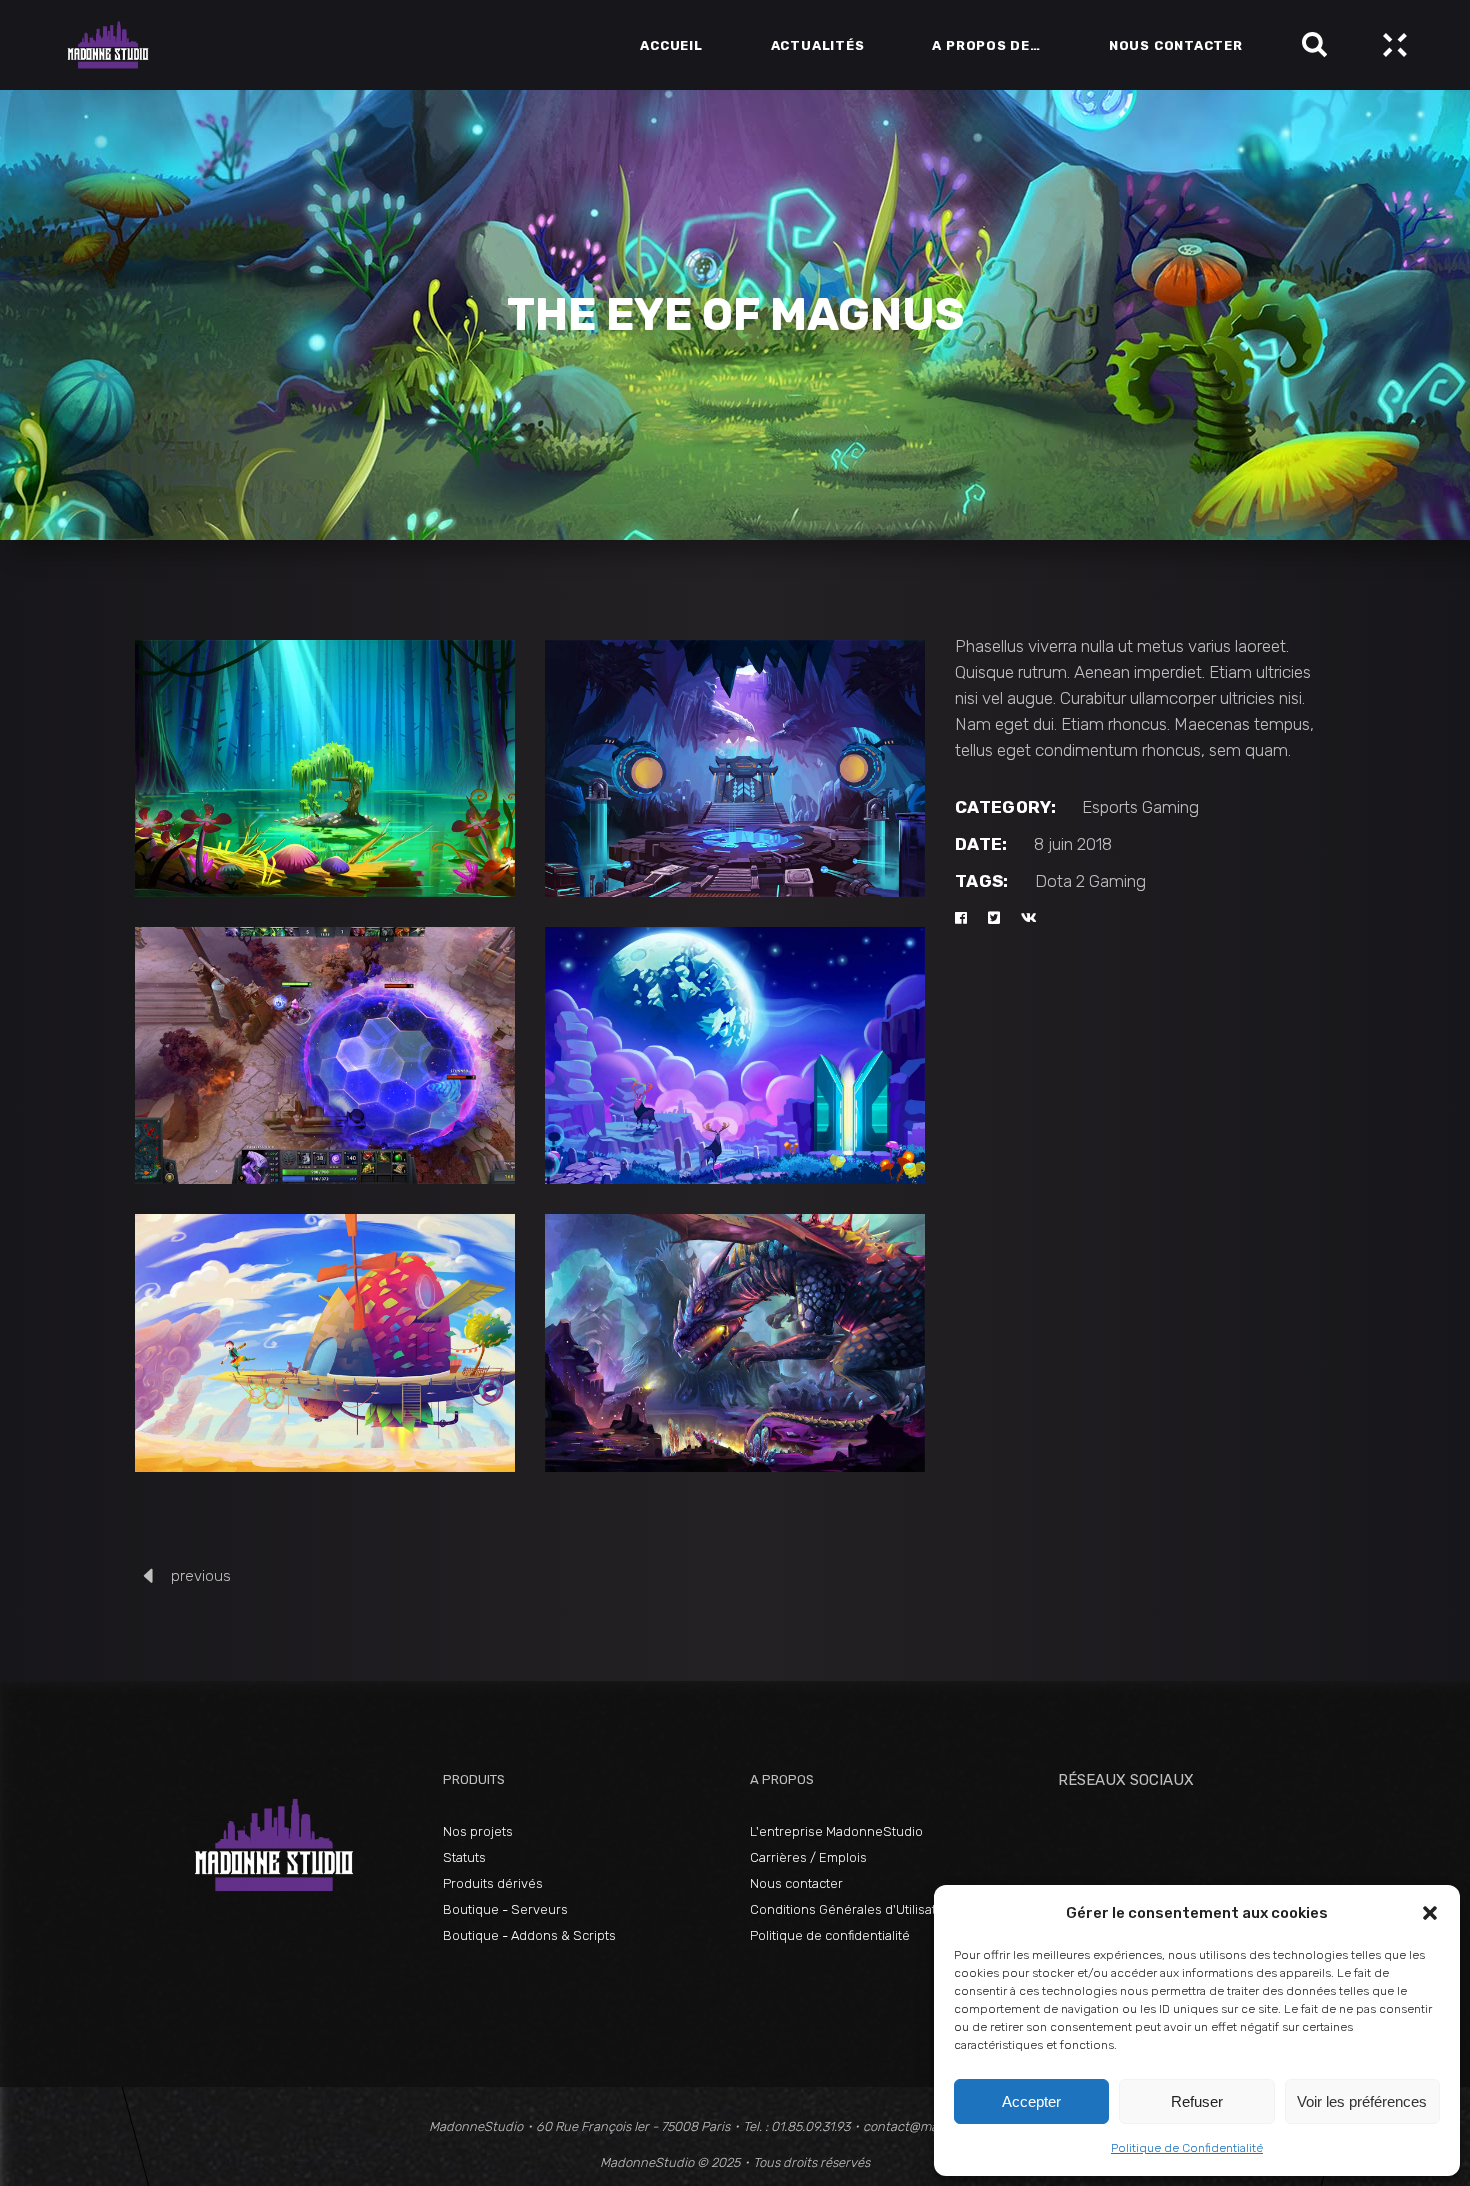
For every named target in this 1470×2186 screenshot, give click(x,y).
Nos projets (478, 1831)
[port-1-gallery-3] (735, 1342)
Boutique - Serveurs (505, 1909)
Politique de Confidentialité (1187, 2148)
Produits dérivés (493, 1883)
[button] (1430, 1913)
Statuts (464, 1857)
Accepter (1031, 2101)
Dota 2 (1060, 881)
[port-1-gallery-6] (325, 1055)
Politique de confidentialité (830, 1935)
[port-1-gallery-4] (325, 768)
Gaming (1170, 807)
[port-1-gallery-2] (325, 1342)
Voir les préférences (1362, 2101)
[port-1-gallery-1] (735, 1055)
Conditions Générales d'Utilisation (852, 1909)
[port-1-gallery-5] (735, 768)
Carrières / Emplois (808, 1857)
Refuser (1197, 2101)
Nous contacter (796, 1883)
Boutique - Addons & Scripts (529, 1935)
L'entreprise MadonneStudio (836, 1831)
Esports (1110, 807)
